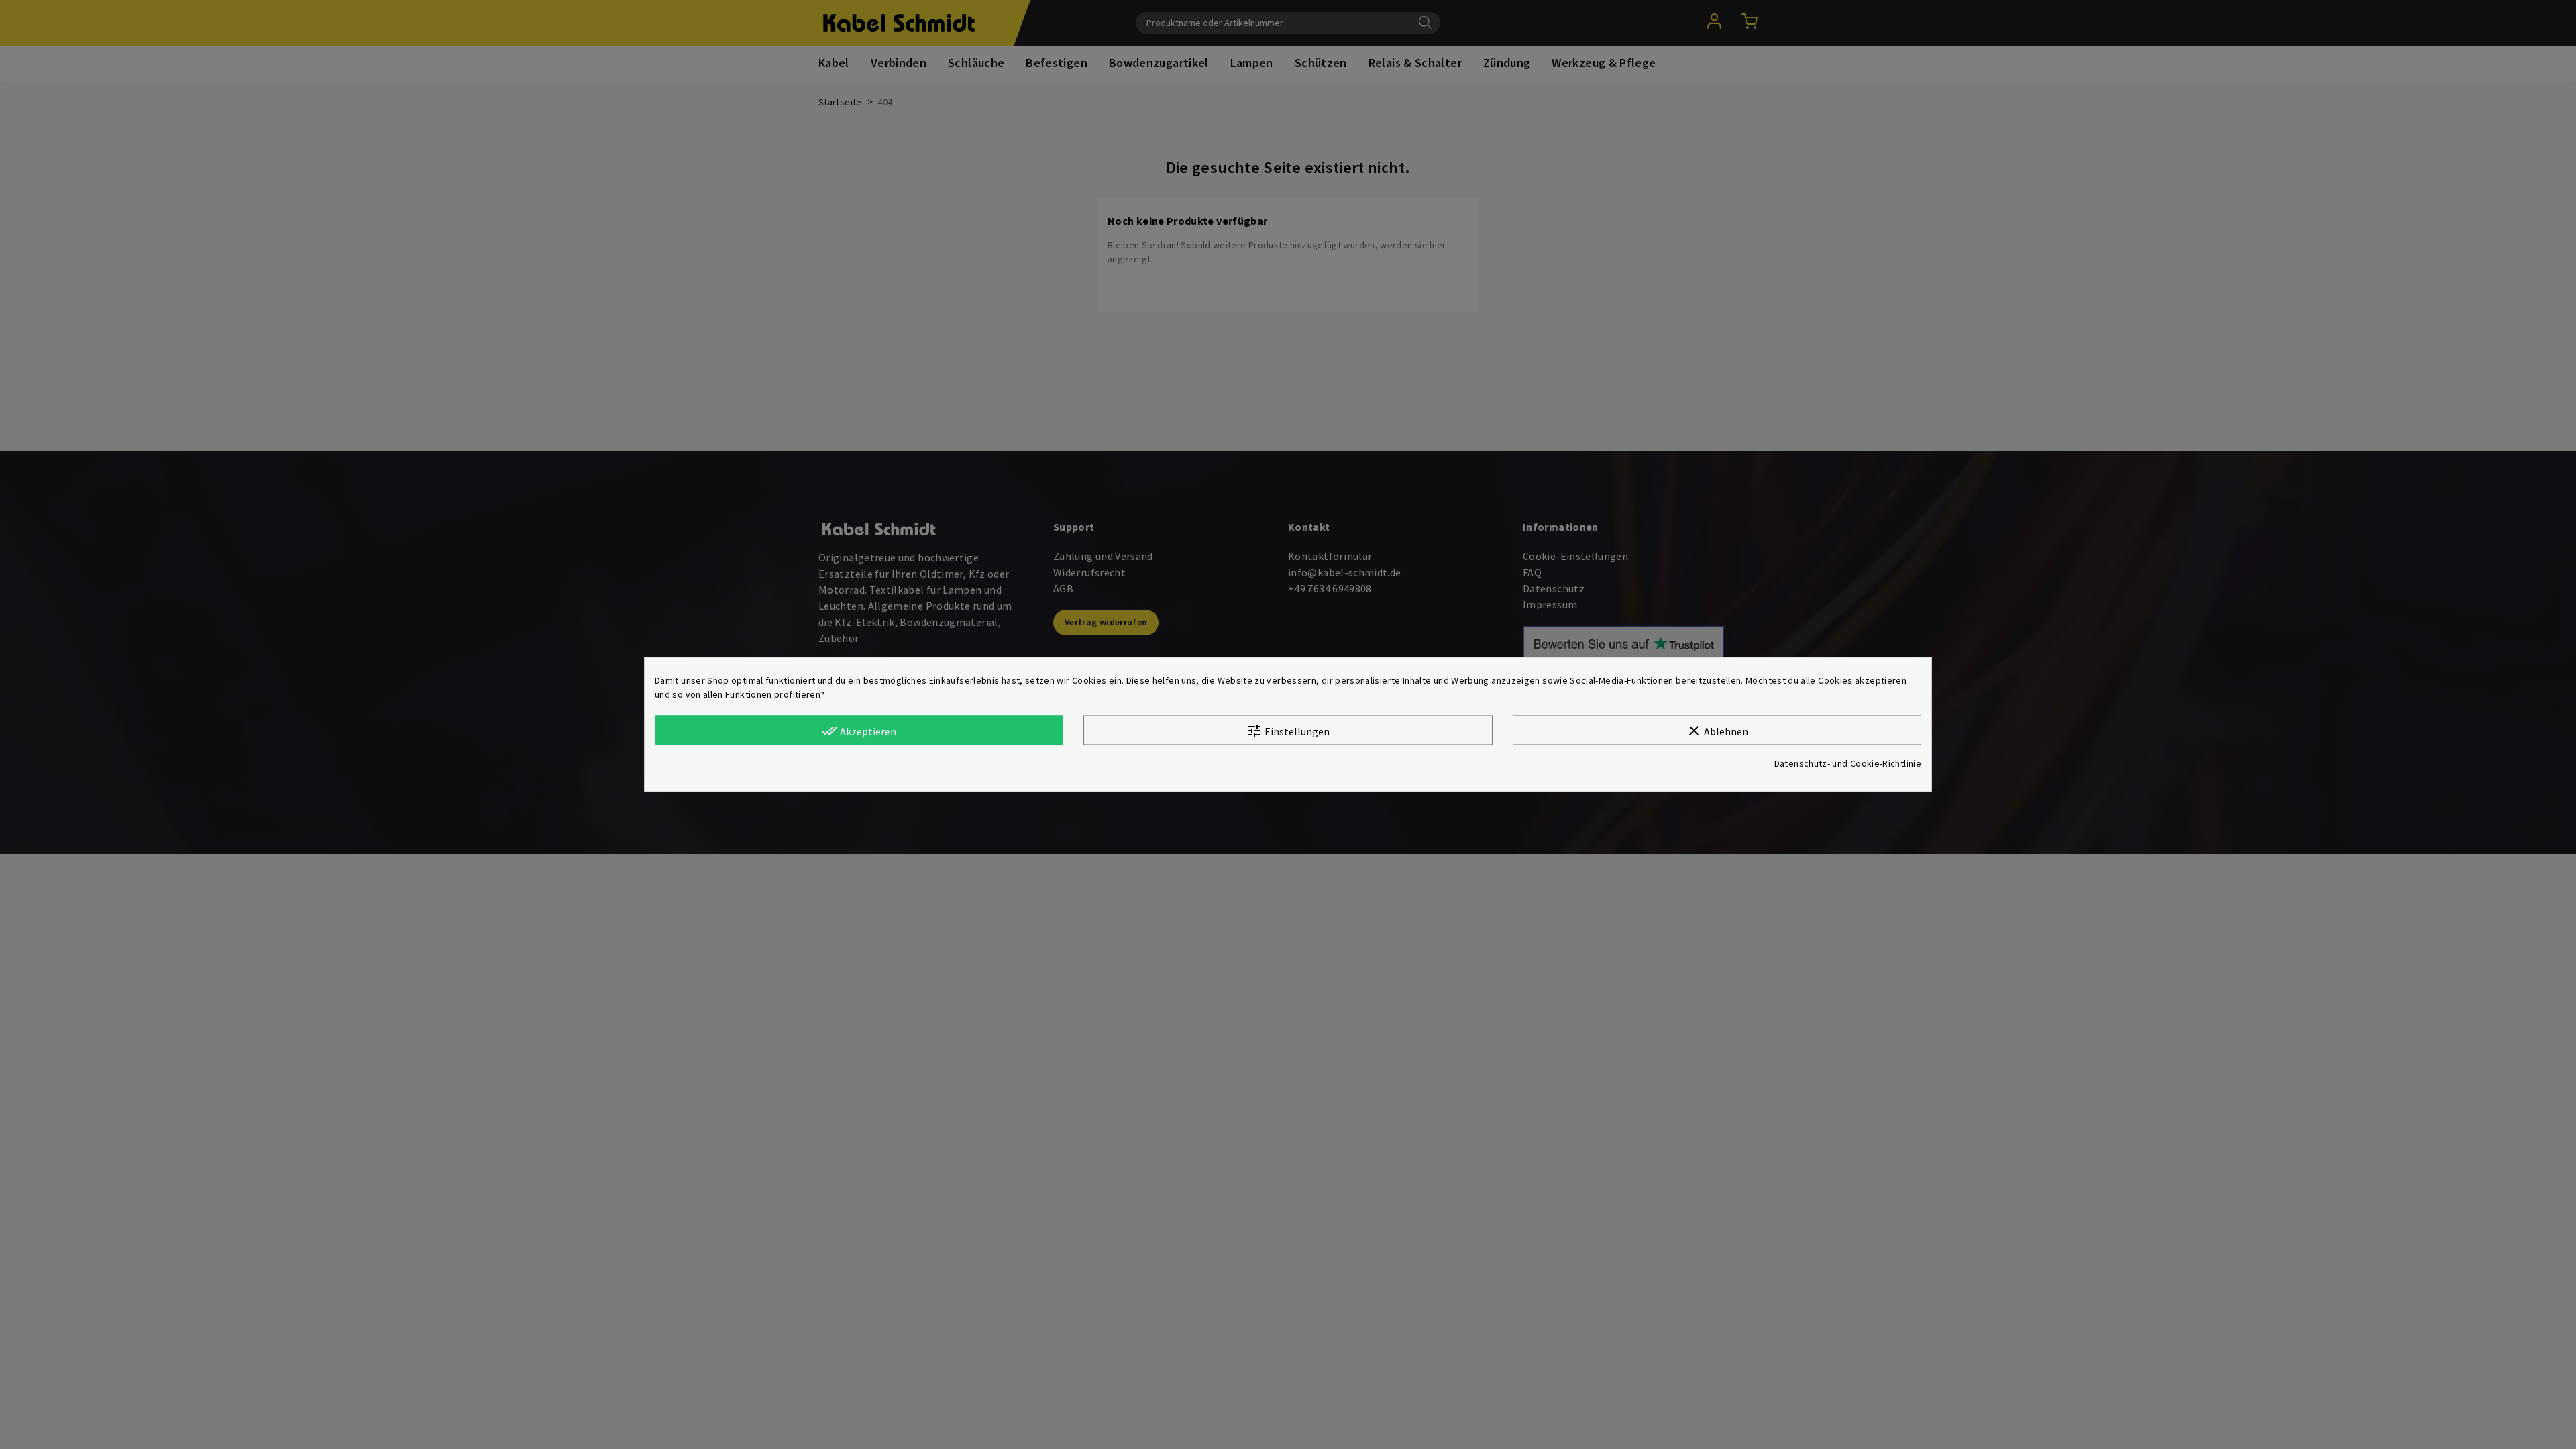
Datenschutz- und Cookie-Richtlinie (1848, 764)
